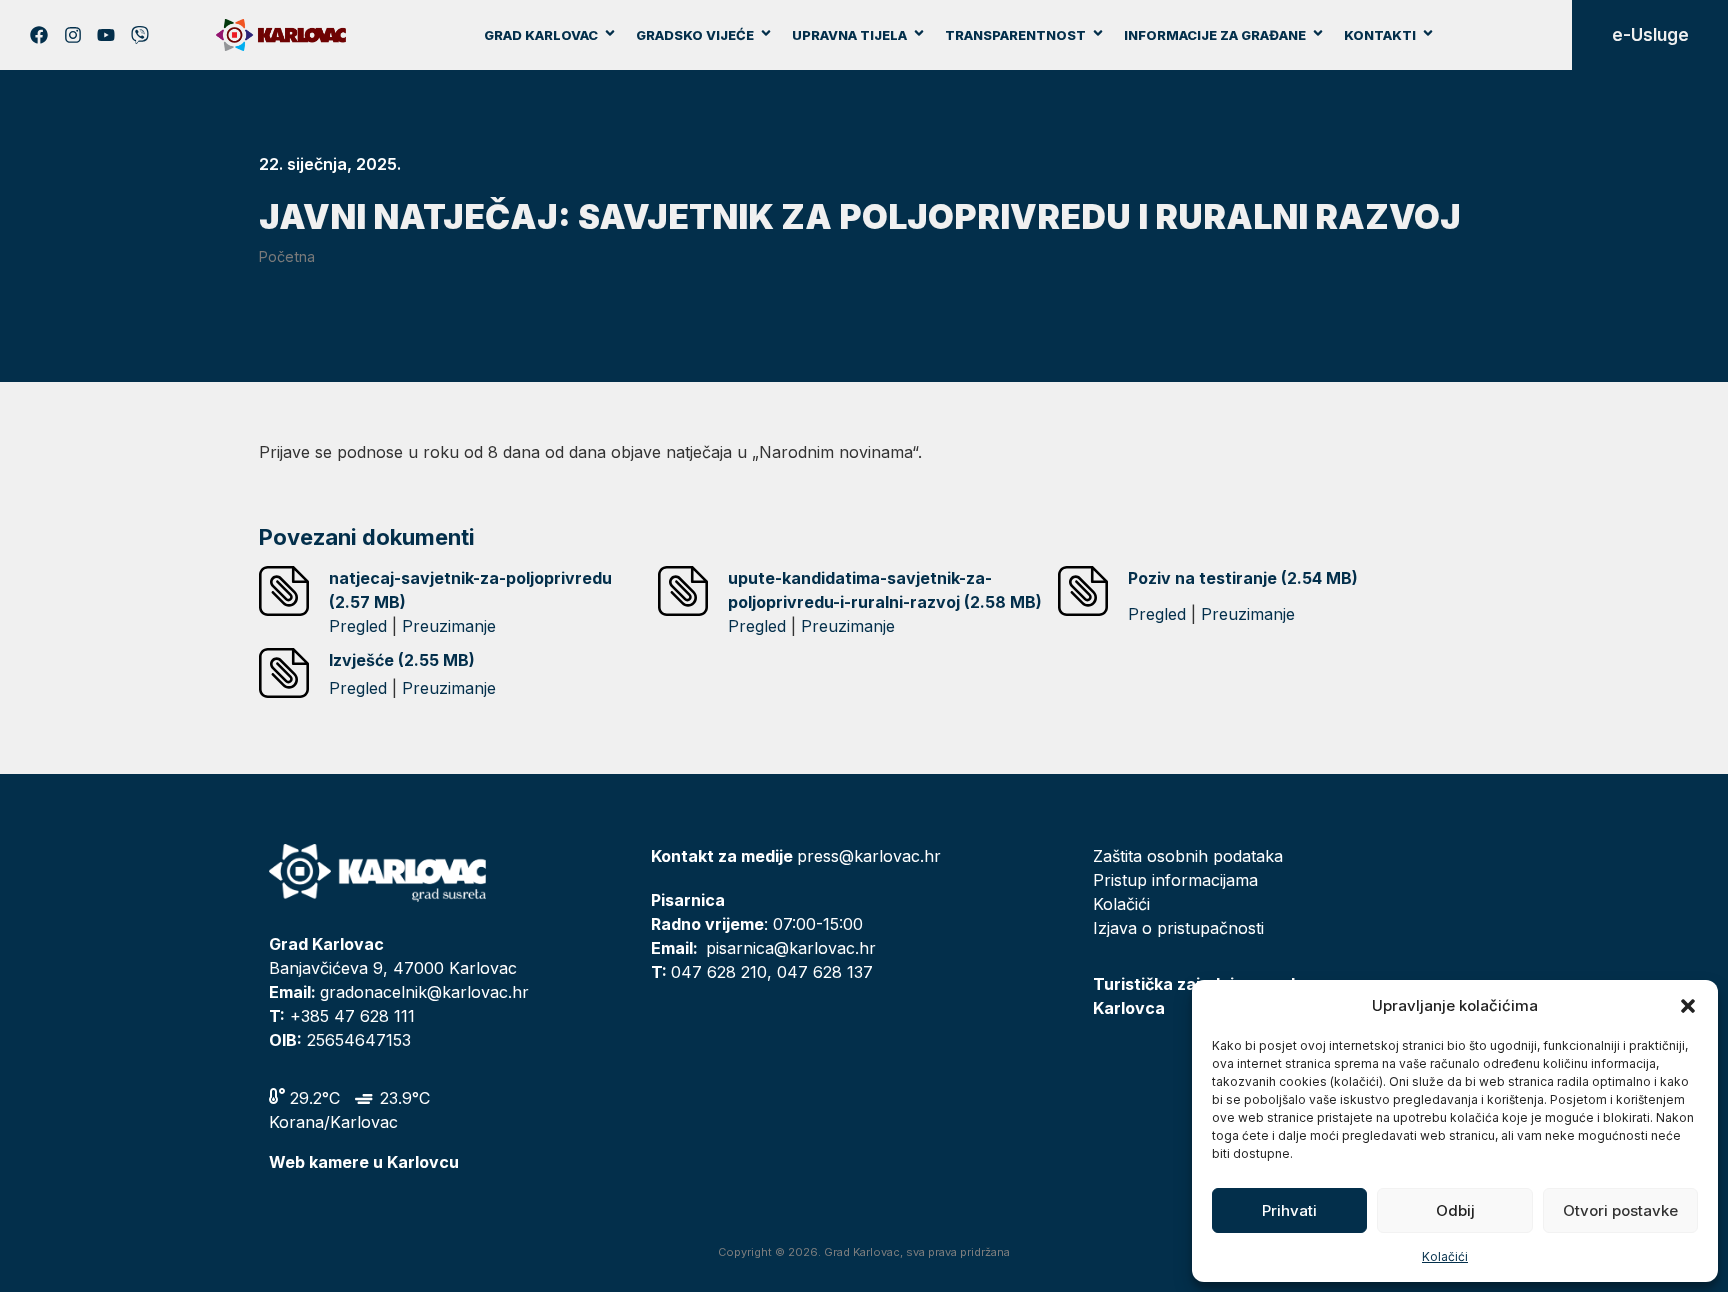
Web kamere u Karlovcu (364, 1162)
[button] (1688, 1006)
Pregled (358, 626)
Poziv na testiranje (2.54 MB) (1243, 578)
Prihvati (1289, 1210)
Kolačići (1445, 1256)
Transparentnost (1015, 35)
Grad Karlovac (541, 35)
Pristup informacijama (1175, 880)
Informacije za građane (1215, 35)
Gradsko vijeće (695, 35)
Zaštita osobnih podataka (1188, 856)
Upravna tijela (849, 35)
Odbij (1455, 1210)
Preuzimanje (449, 626)
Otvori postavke (1620, 1210)
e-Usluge (1650, 35)
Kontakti (1380, 35)
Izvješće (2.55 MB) (402, 660)
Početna (287, 256)
